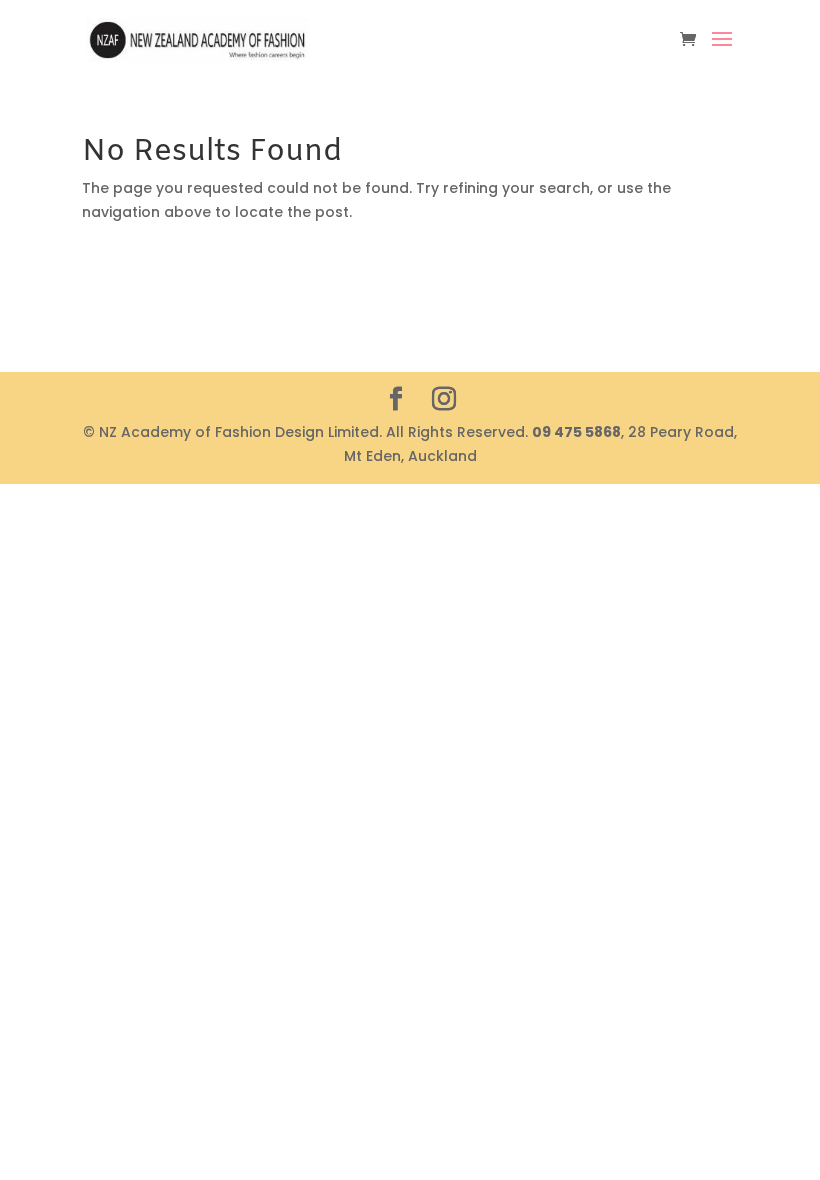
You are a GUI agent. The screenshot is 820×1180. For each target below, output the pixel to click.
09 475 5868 (576, 432)
